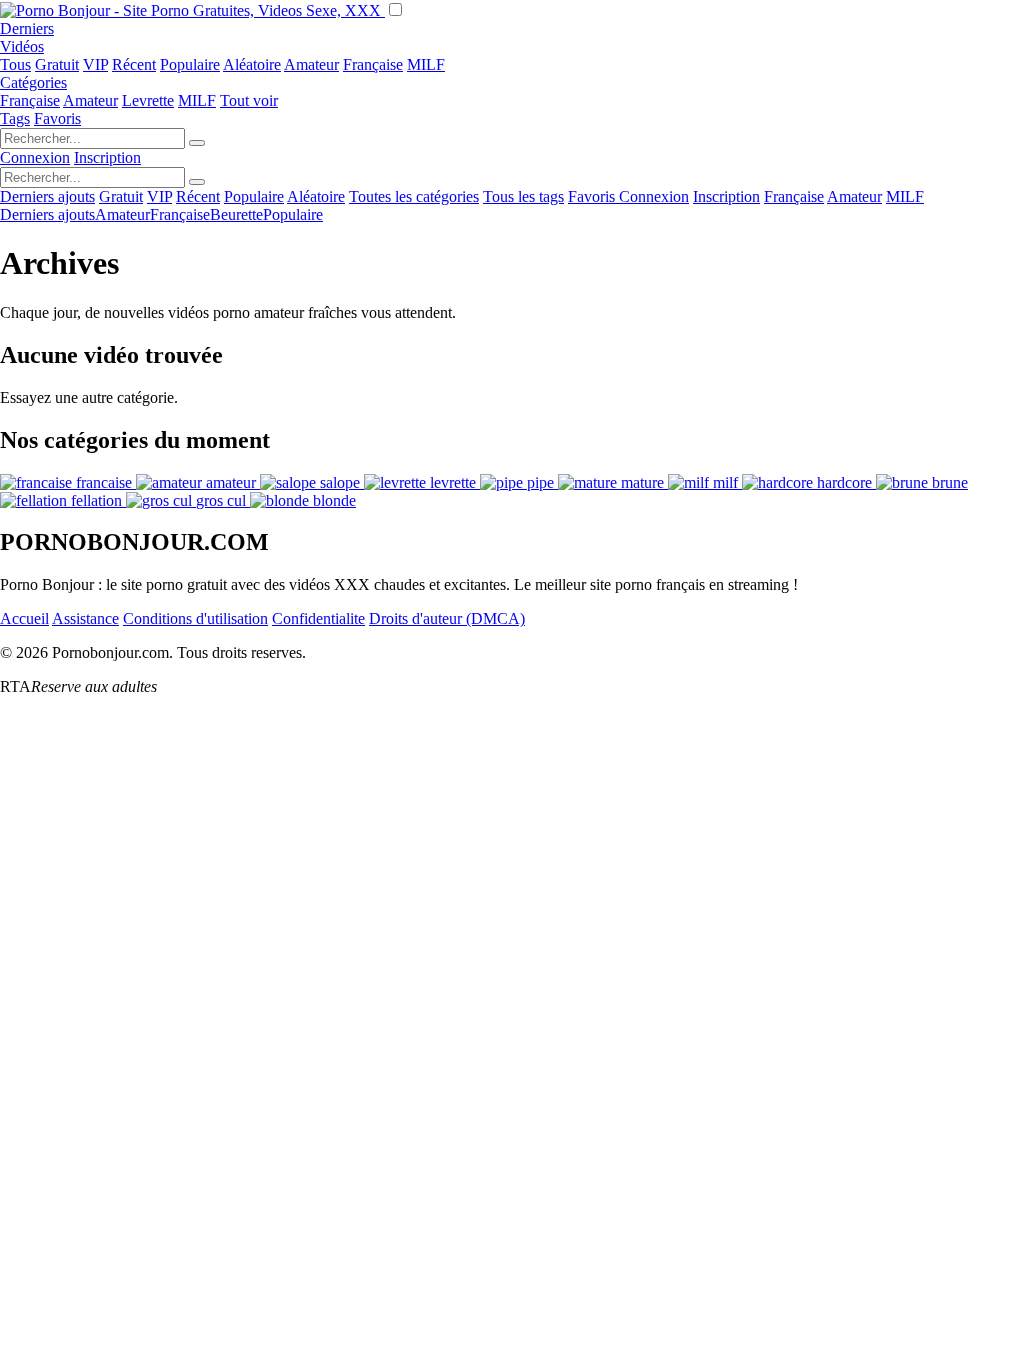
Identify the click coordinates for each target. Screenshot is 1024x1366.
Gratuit (57, 64)
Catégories (33, 82)
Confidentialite (318, 618)
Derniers (27, 28)
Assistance (85, 618)
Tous (15, 64)
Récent (134, 64)
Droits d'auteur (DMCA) (447, 618)
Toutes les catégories (414, 196)
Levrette (148, 100)
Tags (15, 118)
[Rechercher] (197, 143)
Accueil (24, 618)
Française (373, 64)
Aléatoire (252, 64)
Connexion (35, 157)
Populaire (190, 64)
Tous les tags (523, 196)
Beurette (236, 214)
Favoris (57, 118)
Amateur (311, 64)
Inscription (107, 157)
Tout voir (249, 100)
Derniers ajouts (47, 196)
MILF (426, 64)
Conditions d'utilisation (195, 618)
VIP (95, 64)
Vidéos (22, 46)
